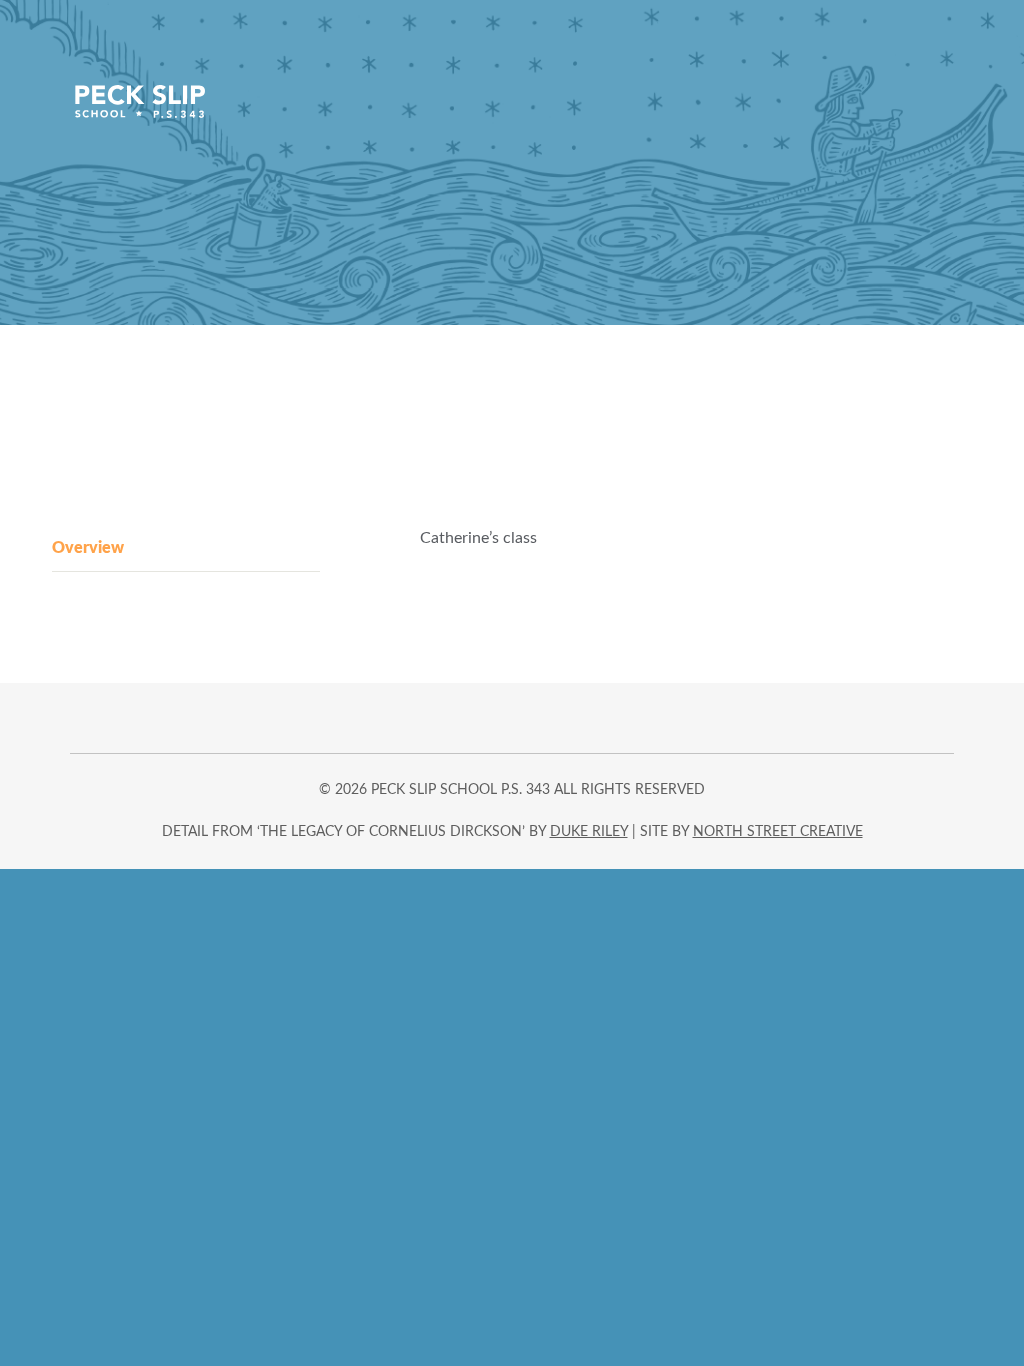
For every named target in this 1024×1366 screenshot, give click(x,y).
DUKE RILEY (589, 832)
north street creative (778, 832)
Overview (88, 548)
